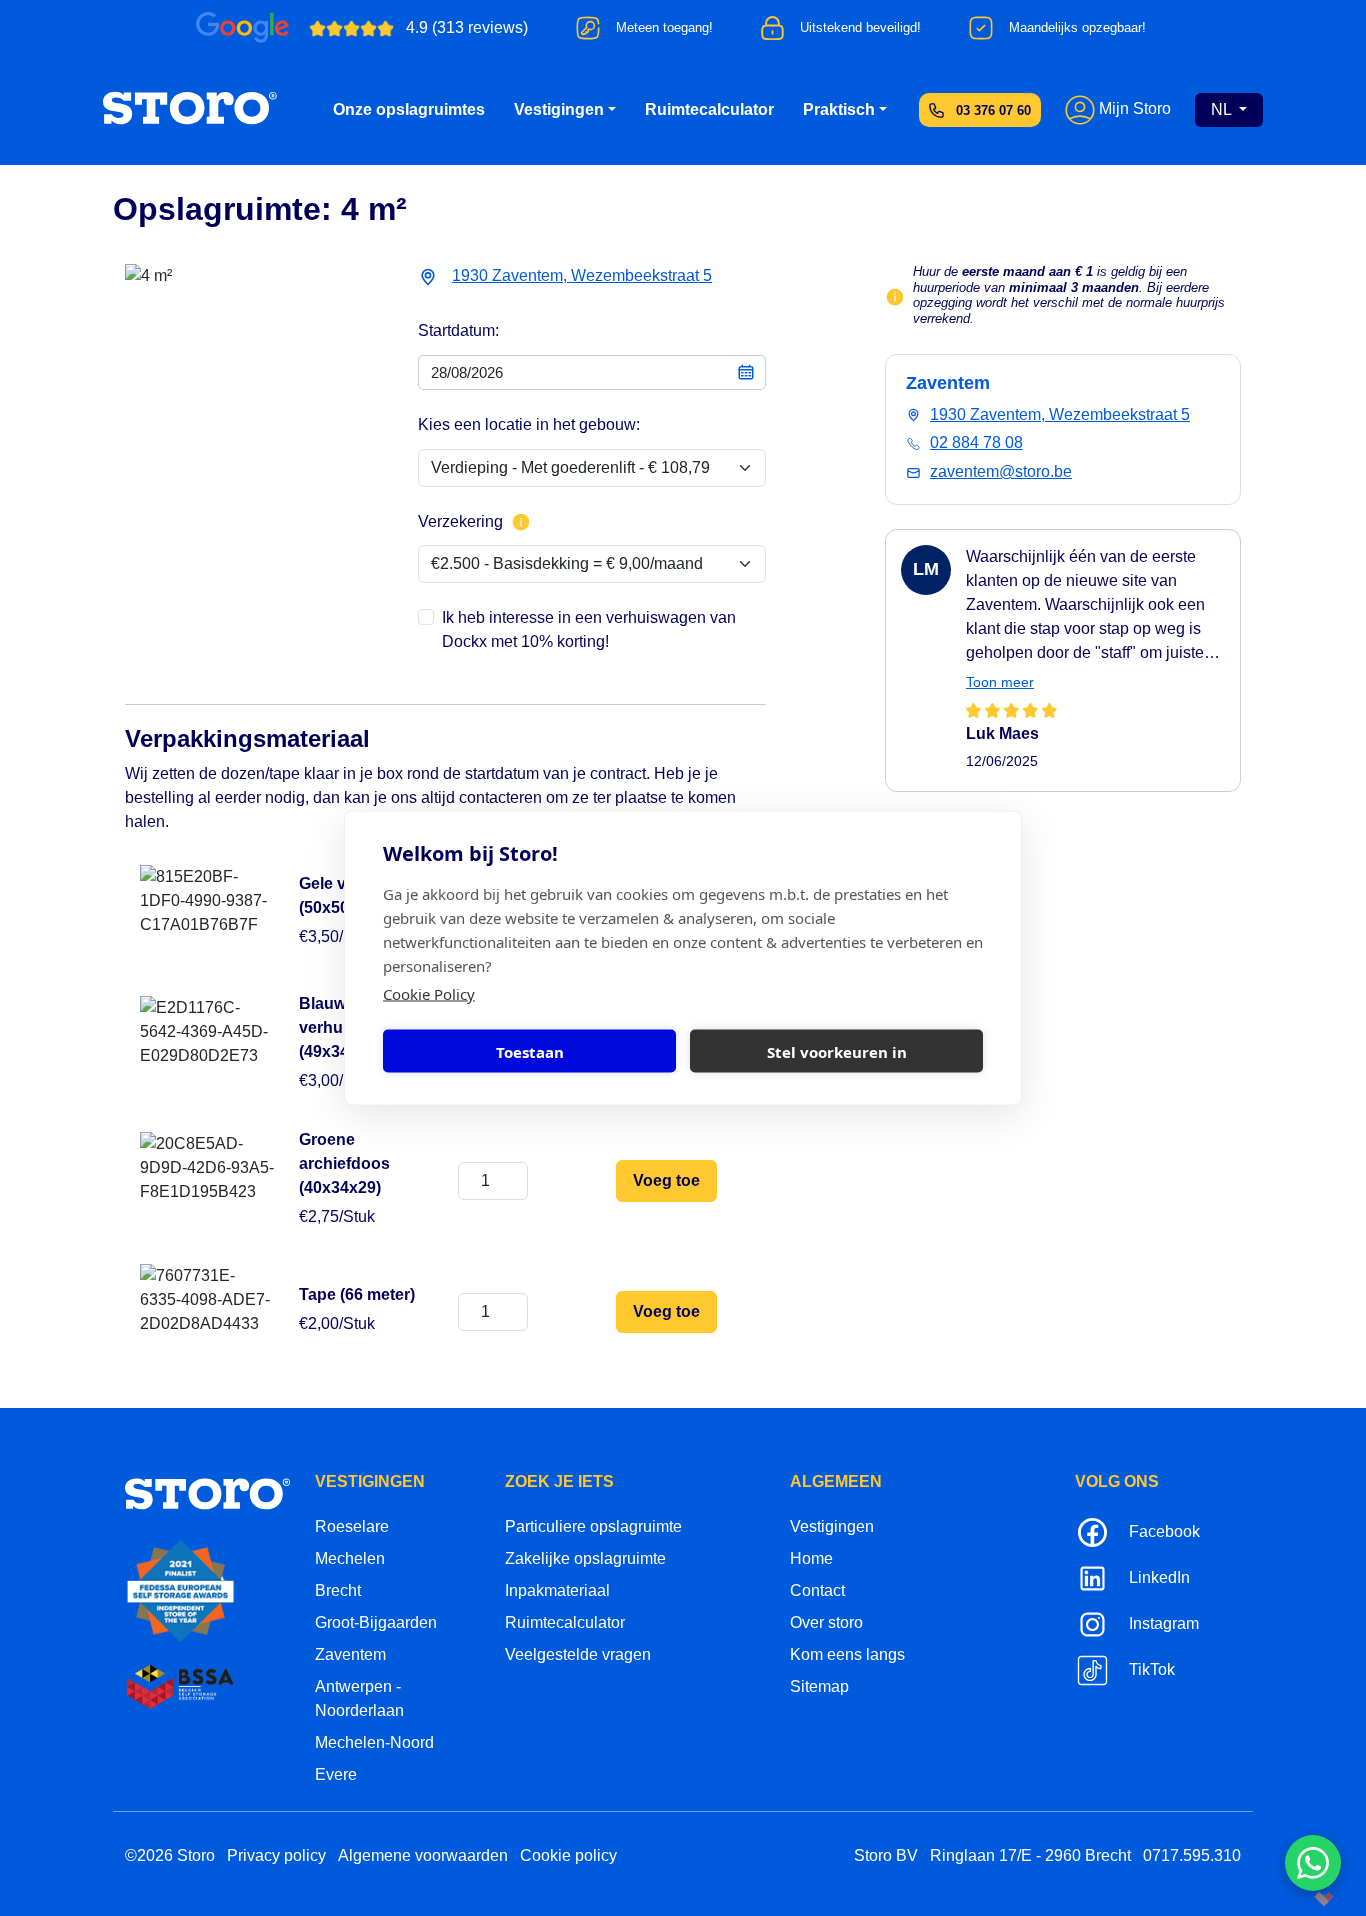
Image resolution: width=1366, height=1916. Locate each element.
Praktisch (839, 109)
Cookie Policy (429, 994)
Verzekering (460, 521)
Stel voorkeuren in (837, 1051)
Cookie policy (568, 1855)
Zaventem (350, 1654)
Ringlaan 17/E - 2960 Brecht (1030, 1855)
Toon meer (1000, 682)
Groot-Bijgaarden (376, 1622)
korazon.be (1291, 1898)
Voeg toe (666, 1180)
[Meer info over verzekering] (521, 522)
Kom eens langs (847, 1654)
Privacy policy (276, 1855)
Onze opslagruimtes (409, 109)
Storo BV (886, 1855)
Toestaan (530, 1051)
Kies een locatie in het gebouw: (529, 424)
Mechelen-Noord (374, 1742)
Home (811, 1558)
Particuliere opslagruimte (593, 1526)
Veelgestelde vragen (578, 1654)
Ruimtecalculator (709, 109)
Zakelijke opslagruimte (585, 1558)
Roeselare (352, 1526)
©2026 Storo (170, 1855)
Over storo (826, 1622)
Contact (817, 1590)
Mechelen (350, 1558)
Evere (336, 1774)
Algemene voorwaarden (423, 1855)
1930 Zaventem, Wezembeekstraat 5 (582, 275)
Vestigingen (559, 109)
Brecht (338, 1590)
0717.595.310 (1192, 1855)
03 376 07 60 (993, 110)
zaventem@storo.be (1001, 471)
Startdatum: (458, 330)
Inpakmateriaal (557, 1590)
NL (1223, 109)
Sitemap (819, 1686)
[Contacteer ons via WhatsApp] (1313, 1863)
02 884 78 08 (976, 442)
